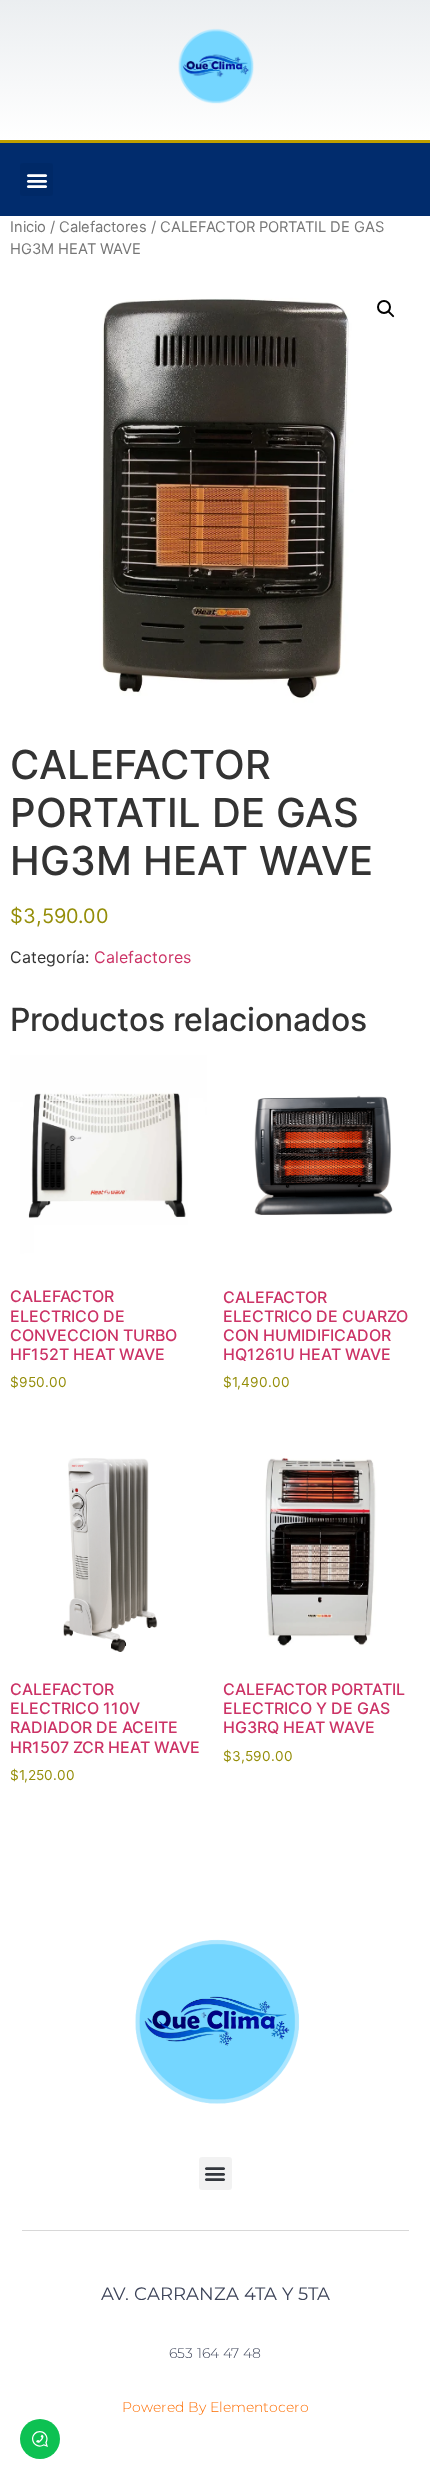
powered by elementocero (215, 2407)
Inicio (28, 227)
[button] (36, 179)
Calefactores (103, 227)
